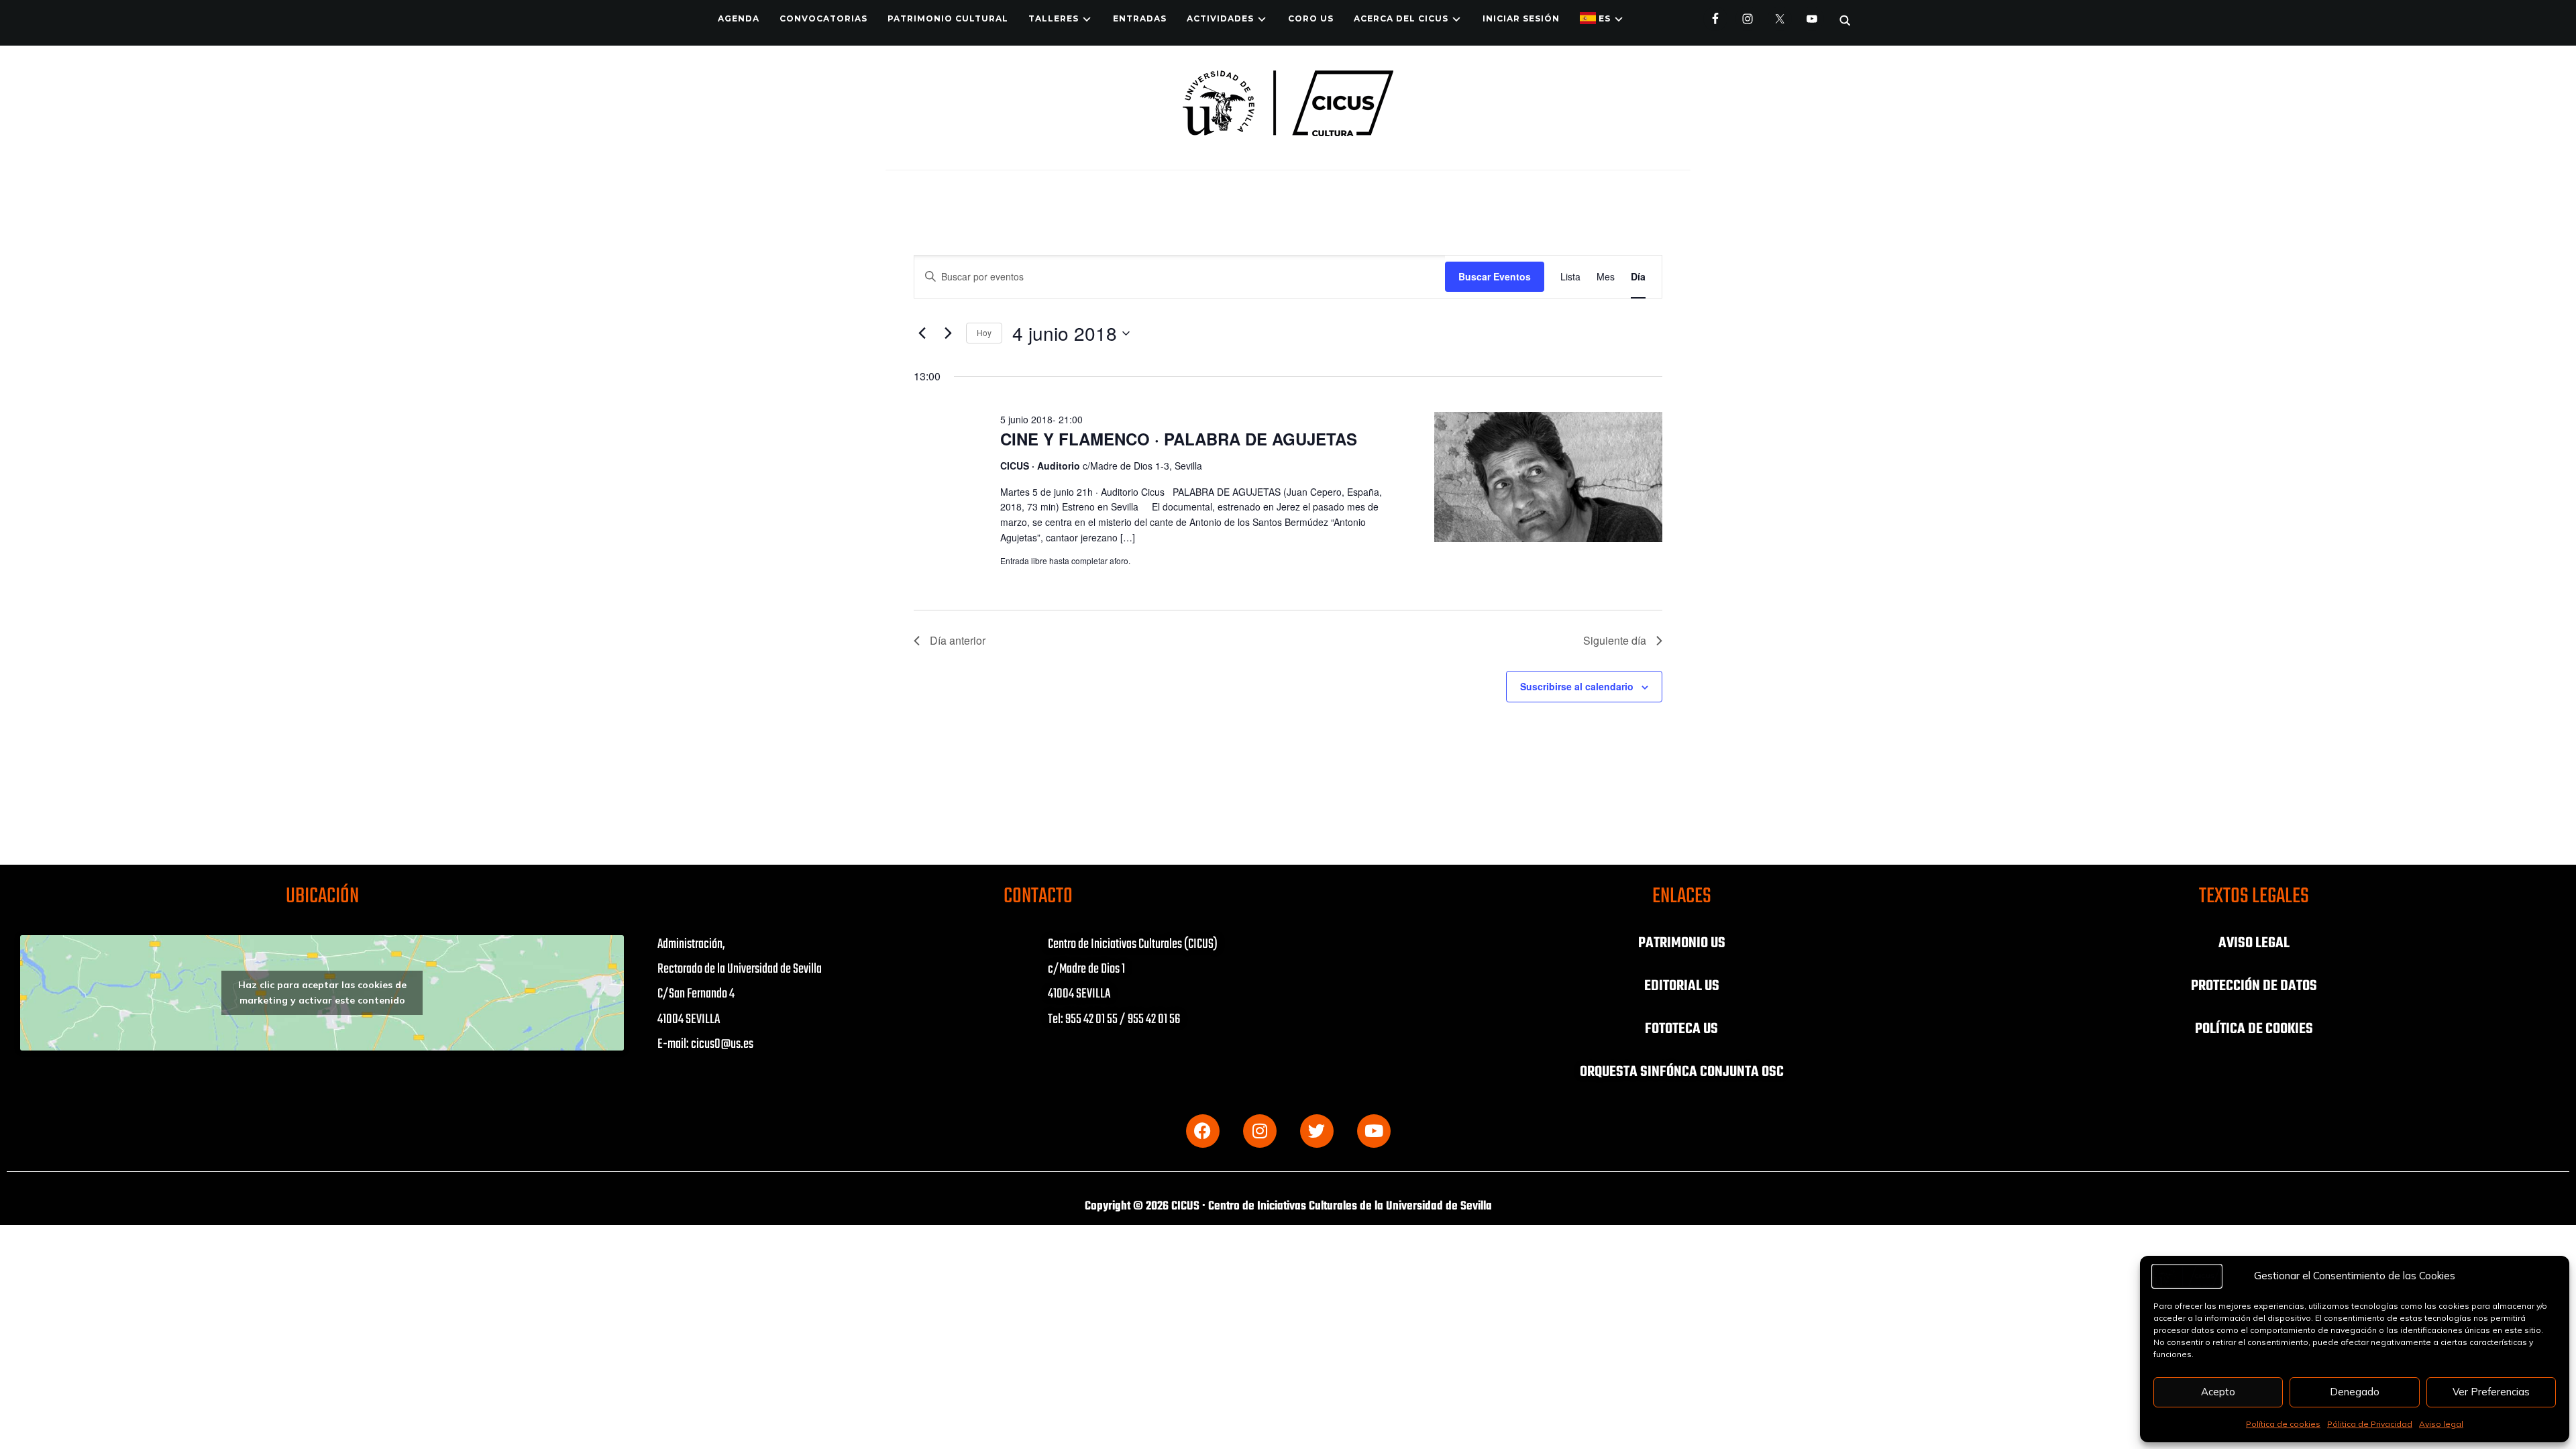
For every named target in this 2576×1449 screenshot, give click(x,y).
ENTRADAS (1140, 18)
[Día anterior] (922, 333)
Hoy (984, 332)
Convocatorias (823, 18)
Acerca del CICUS (1401, 18)
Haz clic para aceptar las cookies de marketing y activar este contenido (322, 992)
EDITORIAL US (1682, 986)
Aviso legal (2441, 1424)
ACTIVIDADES (1220, 18)
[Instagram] (1260, 1131)
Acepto (2218, 1392)
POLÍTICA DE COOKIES (2254, 1029)
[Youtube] (1374, 1131)
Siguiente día (1615, 640)
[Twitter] (1317, 1131)
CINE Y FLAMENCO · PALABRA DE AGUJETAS (1179, 439)
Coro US (1311, 18)
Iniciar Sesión (1521, 18)
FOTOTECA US (1681, 1029)
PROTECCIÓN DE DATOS (2254, 986)
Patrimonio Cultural (948, 18)
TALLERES (1054, 18)
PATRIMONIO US (1682, 943)
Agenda (739, 18)
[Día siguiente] (948, 333)
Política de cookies (2283, 1424)
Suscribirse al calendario (1577, 686)
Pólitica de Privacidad (2370, 1424)
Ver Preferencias (2491, 1392)
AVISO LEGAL (2254, 943)
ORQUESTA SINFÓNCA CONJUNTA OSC (1682, 1072)
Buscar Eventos (1495, 276)
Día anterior (958, 640)
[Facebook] (1203, 1131)
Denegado (2355, 1392)
